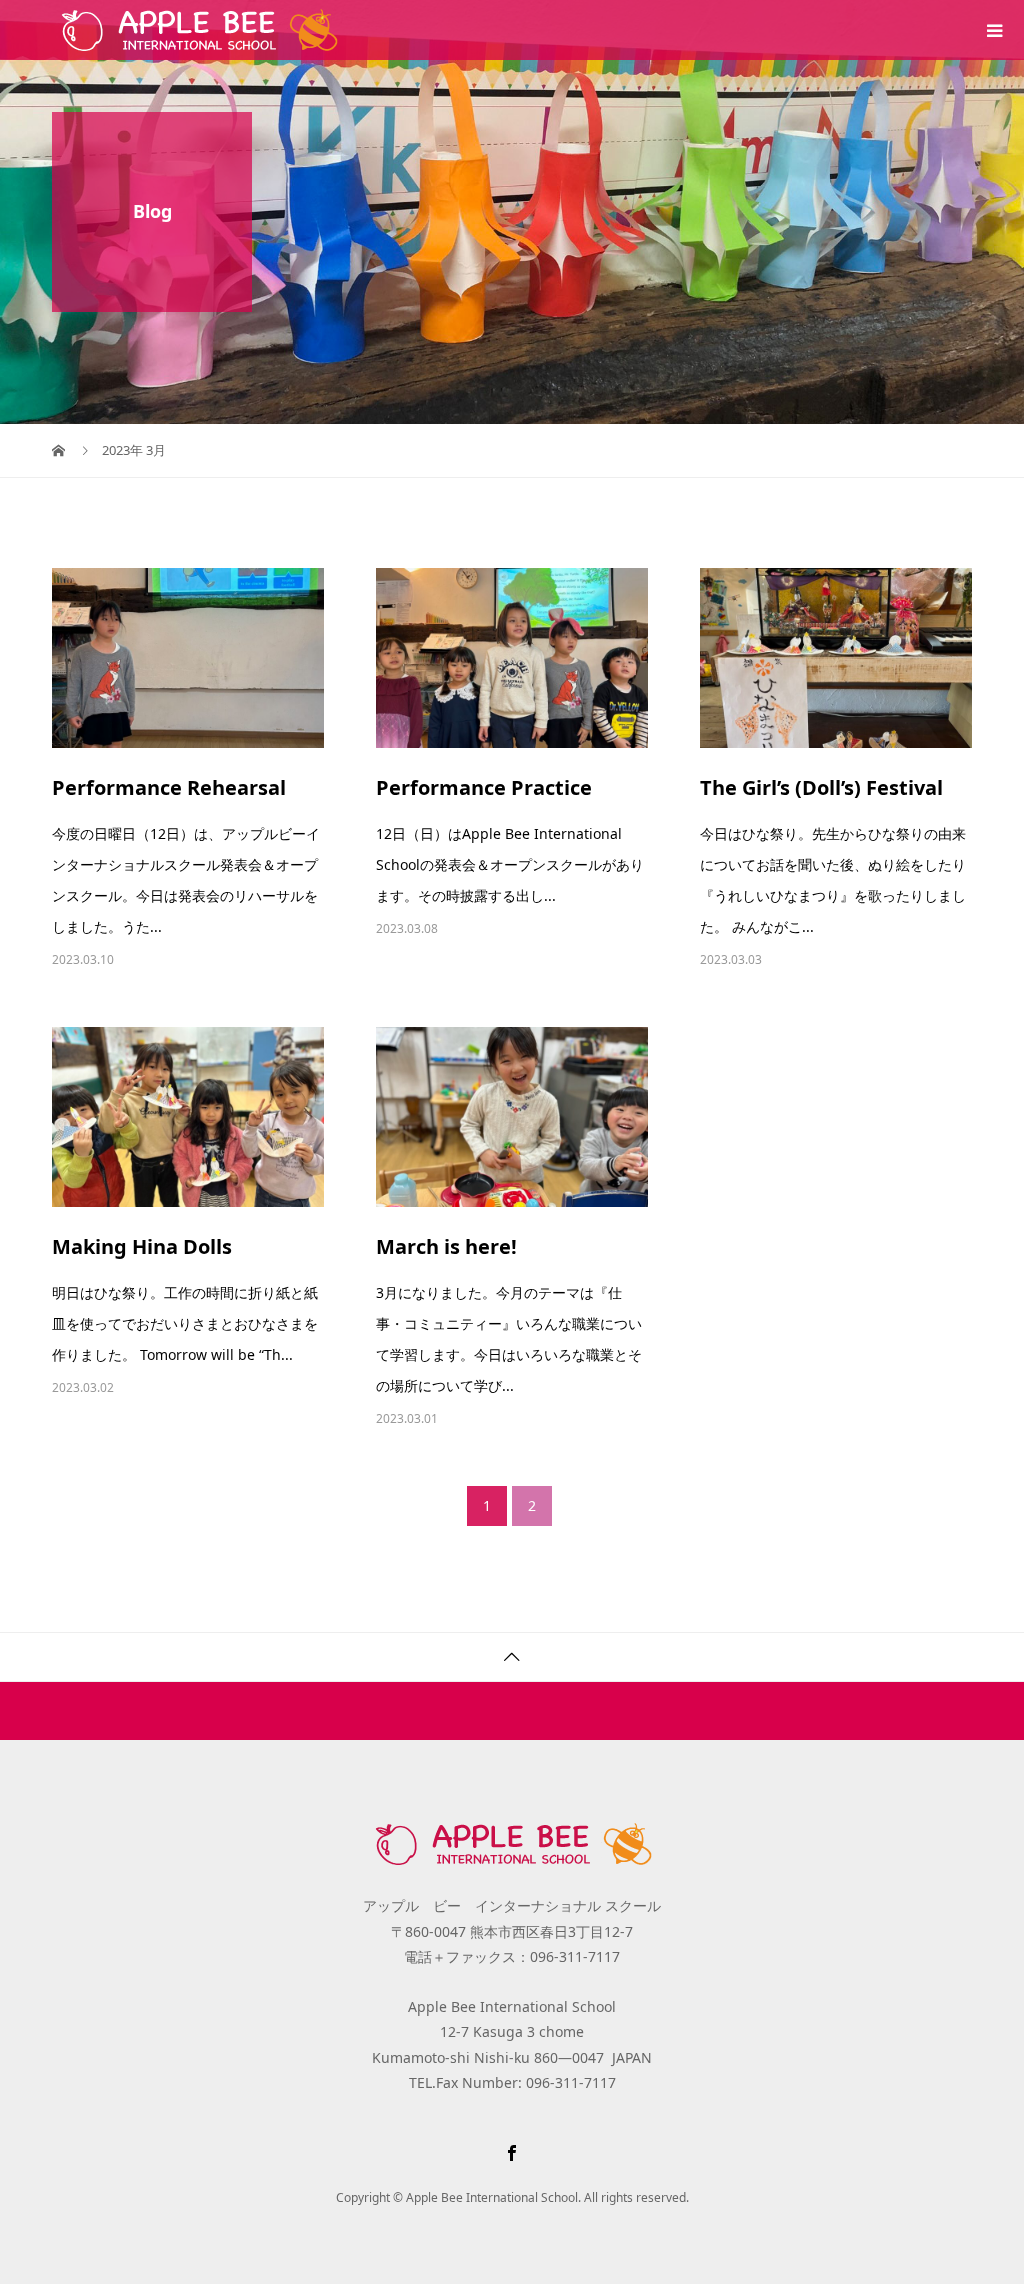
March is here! (446, 1246)
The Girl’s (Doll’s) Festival (821, 787)
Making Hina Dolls (142, 1246)
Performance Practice (484, 787)
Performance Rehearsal (169, 787)
